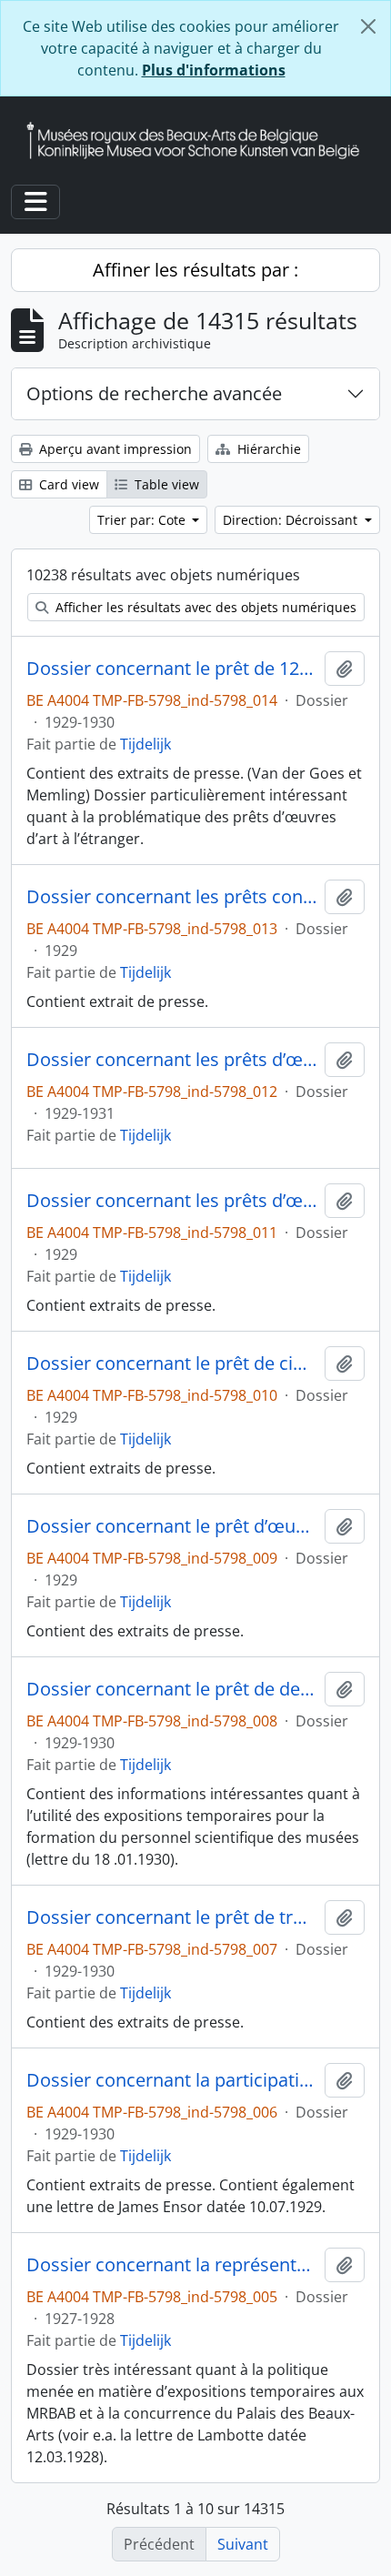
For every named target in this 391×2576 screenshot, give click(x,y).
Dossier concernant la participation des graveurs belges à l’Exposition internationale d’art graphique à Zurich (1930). (172, 2080)
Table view (165, 484)
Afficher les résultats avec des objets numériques (204, 607)
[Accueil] (200, 141)
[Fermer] (368, 26)
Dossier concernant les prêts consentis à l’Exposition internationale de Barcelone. (172, 897)
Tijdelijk (145, 744)
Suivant (243, 2544)
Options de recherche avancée (154, 393)
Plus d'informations (214, 70)
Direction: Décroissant (292, 520)
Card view (67, 484)
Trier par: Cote (143, 520)
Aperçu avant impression (114, 449)
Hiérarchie (267, 449)
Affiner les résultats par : (195, 270)
